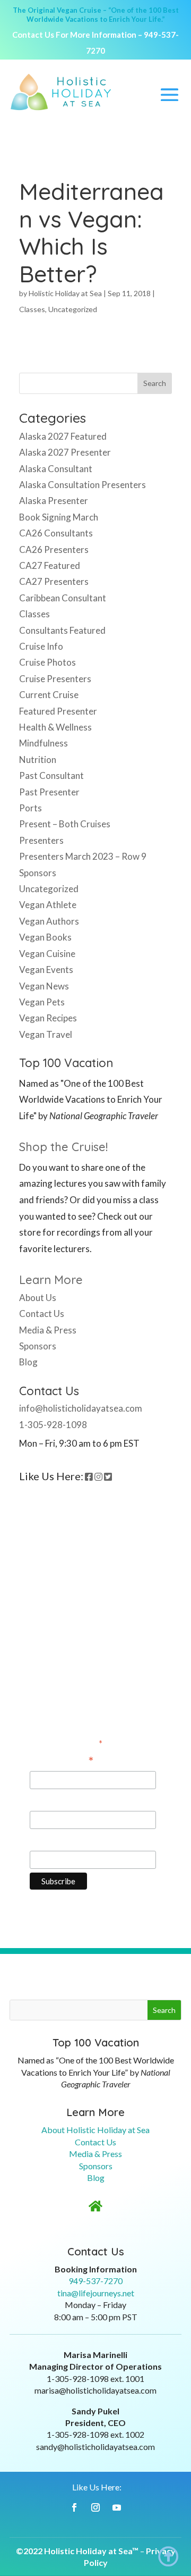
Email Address (62, 1761)
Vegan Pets (42, 1002)
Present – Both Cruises (65, 824)
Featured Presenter (58, 711)
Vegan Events (46, 970)
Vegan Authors (49, 921)
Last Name (51, 1840)
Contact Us (42, 1314)
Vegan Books (45, 937)
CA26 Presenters (54, 549)
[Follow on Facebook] (74, 2507)
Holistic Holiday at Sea (65, 293)
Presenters (41, 840)
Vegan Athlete (48, 905)
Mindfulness (44, 743)
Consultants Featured (62, 630)
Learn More (51, 1280)
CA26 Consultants (56, 533)
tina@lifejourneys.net (96, 2293)
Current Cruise (49, 695)
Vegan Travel (46, 1034)
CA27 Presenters (54, 581)
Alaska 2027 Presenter (65, 452)
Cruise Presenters (55, 679)
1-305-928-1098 (53, 1425)
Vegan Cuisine (47, 954)
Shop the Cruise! (63, 1147)
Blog (28, 1362)
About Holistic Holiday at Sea (95, 2130)
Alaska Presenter (54, 501)
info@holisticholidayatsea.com (81, 1408)
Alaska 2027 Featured (63, 436)
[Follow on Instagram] (95, 2507)
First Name (52, 1801)
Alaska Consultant (56, 469)
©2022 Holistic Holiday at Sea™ (77, 2551)
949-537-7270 (95, 2281)
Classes (32, 309)
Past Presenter (49, 792)
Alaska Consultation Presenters (83, 485)
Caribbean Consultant (63, 598)
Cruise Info (41, 646)
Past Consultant (51, 775)
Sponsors (38, 873)
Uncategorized (73, 309)
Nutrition (38, 760)
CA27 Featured (50, 565)
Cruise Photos (47, 662)
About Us (38, 1298)
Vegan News (44, 986)
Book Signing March (59, 517)
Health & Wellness (55, 727)
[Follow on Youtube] (117, 2507)
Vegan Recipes (48, 1018)
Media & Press (48, 1330)
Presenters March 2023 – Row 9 (83, 856)
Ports (31, 808)
